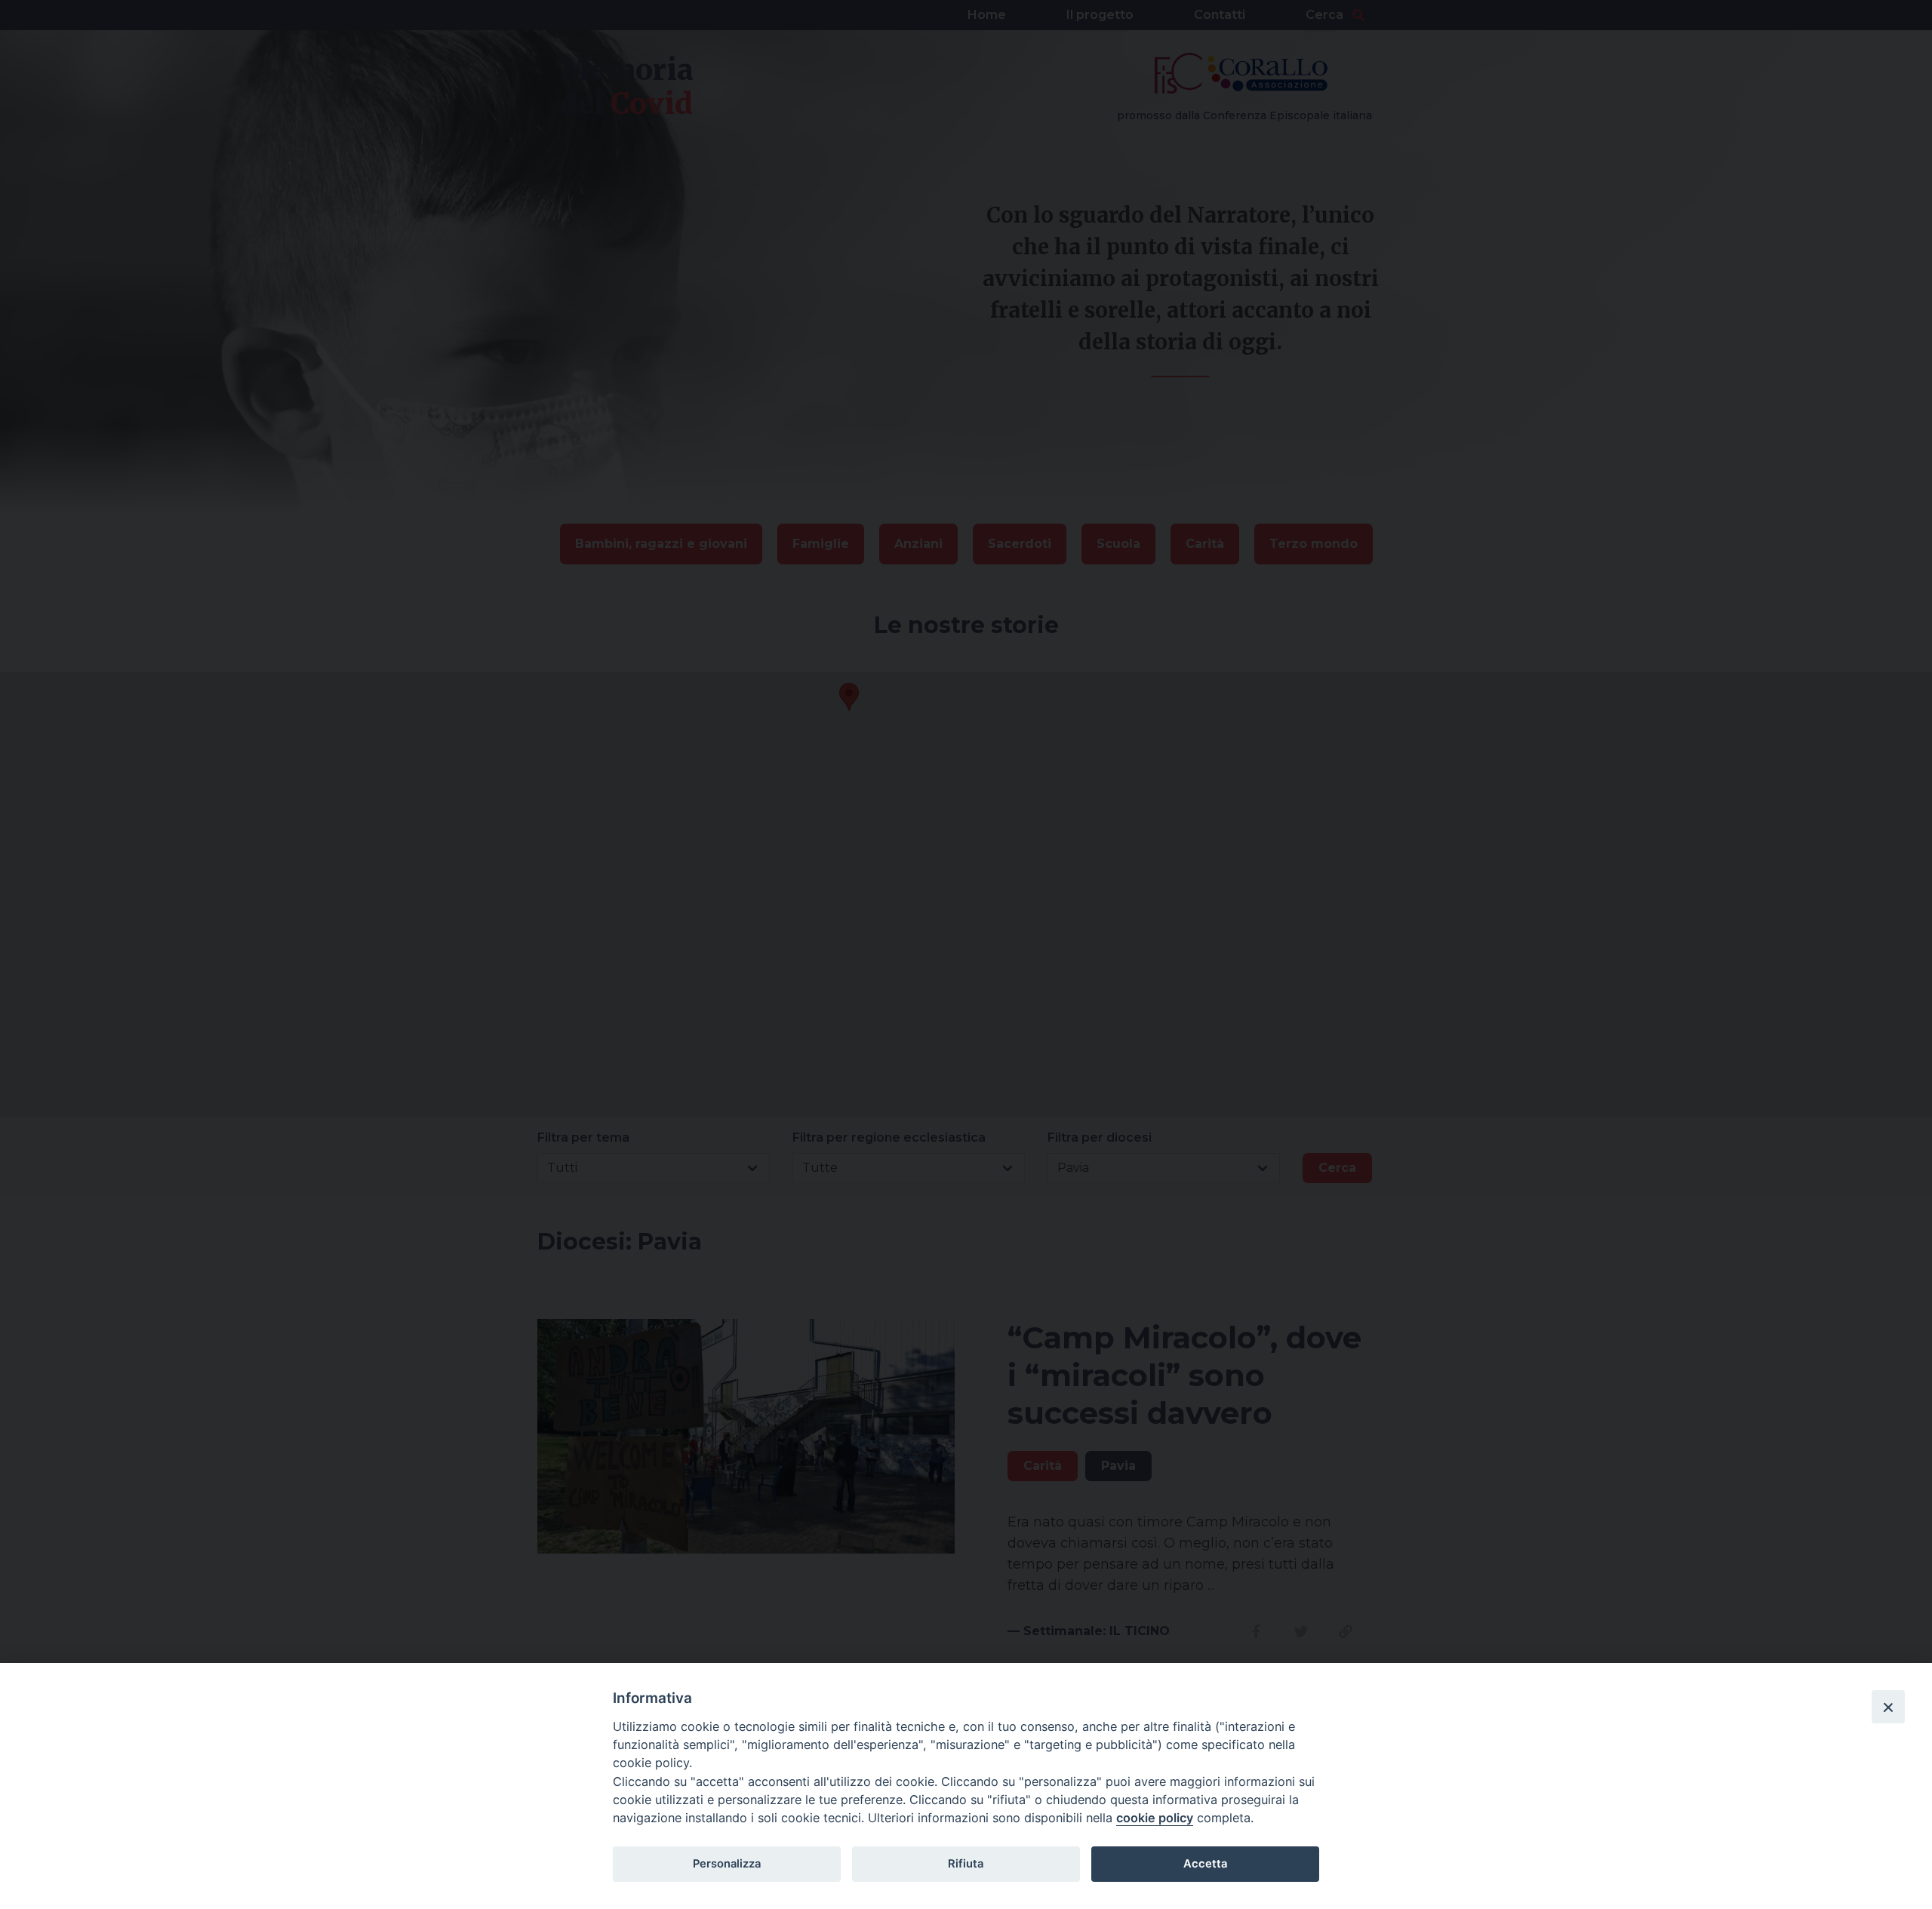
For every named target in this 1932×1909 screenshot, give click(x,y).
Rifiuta (966, 1864)
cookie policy (1155, 1818)
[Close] (1888, 1707)
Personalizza (727, 1864)
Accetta (1205, 1864)
